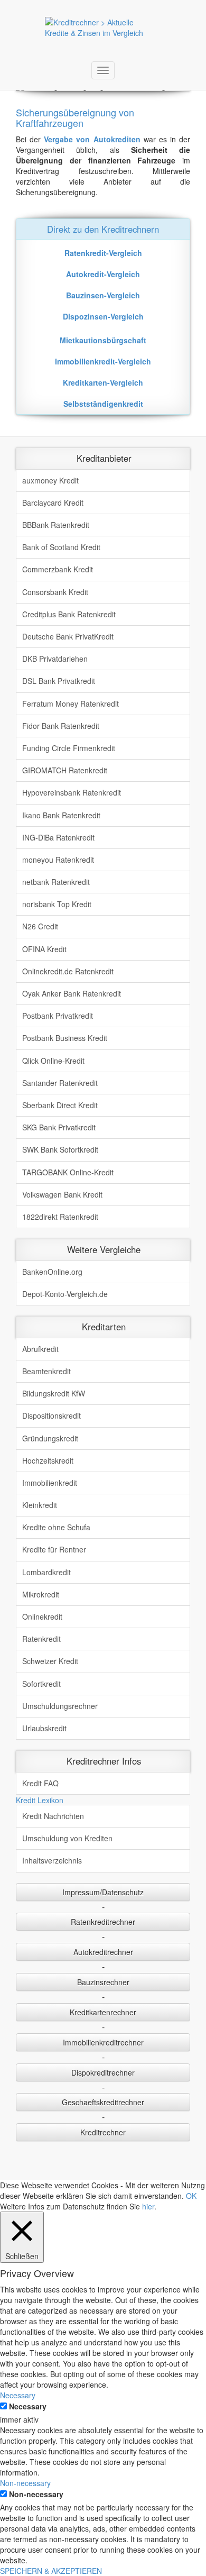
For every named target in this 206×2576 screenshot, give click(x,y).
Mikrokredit (41, 1594)
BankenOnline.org (52, 1272)
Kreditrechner (103, 2132)
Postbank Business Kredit (65, 1038)
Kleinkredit (40, 1505)
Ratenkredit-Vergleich (103, 253)
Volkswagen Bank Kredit (62, 1194)
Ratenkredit (41, 1639)
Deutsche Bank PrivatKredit (68, 636)
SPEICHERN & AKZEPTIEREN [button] (51, 2571)
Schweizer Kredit (50, 1661)
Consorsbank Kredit (55, 592)
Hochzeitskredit (48, 1460)
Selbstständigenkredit (103, 404)
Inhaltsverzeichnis (52, 1860)
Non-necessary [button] (25, 2483)
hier (148, 2206)
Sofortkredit (41, 1684)
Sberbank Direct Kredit (60, 1105)
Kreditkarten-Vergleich (103, 382)
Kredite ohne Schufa (56, 1527)
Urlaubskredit (44, 1728)
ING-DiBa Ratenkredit (58, 837)
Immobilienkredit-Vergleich (103, 361)
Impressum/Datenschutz (103, 1892)
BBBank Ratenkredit (56, 525)
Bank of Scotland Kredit (61, 547)
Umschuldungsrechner (60, 1706)
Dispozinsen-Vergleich (103, 316)
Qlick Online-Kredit (53, 1061)
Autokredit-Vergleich (103, 274)
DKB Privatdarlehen (55, 659)
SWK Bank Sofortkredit (60, 1149)
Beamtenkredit (46, 1371)
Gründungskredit (50, 1438)
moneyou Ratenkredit (58, 860)
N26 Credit (40, 926)
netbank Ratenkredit (56, 882)
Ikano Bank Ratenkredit (61, 815)
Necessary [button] (18, 2395)
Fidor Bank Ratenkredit (61, 726)
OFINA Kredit (44, 949)
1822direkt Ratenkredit (60, 1217)
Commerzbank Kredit (58, 569)
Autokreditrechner (103, 1952)
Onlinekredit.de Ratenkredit (68, 971)
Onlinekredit (42, 1616)
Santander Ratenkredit (60, 1083)
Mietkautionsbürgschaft (103, 340)
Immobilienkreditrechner (103, 2042)
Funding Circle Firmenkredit (69, 748)
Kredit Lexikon (40, 1800)
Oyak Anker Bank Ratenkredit (72, 993)
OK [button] (191, 2196)
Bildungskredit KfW (54, 1393)
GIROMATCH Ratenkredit (65, 770)
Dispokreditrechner (103, 2072)
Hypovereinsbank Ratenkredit (72, 792)
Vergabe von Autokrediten (92, 139)
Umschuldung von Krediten (67, 1838)
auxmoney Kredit (50, 480)
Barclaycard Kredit (53, 503)
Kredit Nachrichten (53, 1816)
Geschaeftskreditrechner (103, 2102)
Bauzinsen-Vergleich (103, 295)
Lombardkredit (46, 1572)
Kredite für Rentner (54, 1549)
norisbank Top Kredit (57, 904)
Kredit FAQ (40, 1783)
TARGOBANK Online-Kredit (68, 1172)
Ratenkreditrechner (103, 1922)
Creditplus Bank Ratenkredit (69, 614)
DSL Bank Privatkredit (59, 681)
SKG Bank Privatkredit (59, 1127)
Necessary (28, 2406)
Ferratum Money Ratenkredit (71, 704)
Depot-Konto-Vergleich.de (65, 1294)
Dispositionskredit (51, 1415)
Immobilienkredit (50, 1483)
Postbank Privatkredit (58, 1016)
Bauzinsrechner (103, 1982)
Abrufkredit (40, 1349)
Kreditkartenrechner (103, 2012)
